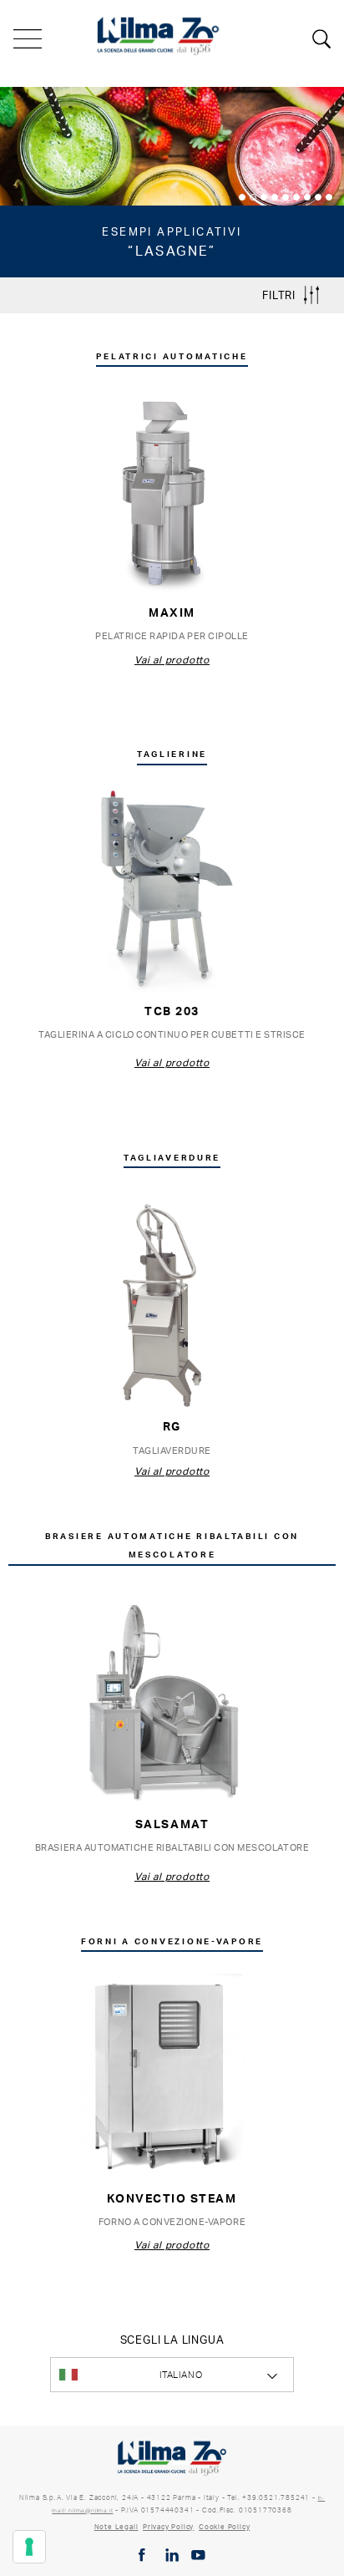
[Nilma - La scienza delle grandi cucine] (159, 34)
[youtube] (198, 2555)
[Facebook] (142, 2555)
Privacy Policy (168, 2527)
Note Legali (116, 2527)
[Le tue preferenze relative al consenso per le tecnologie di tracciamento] (29, 2547)
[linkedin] (172, 2555)
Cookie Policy (224, 2527)
